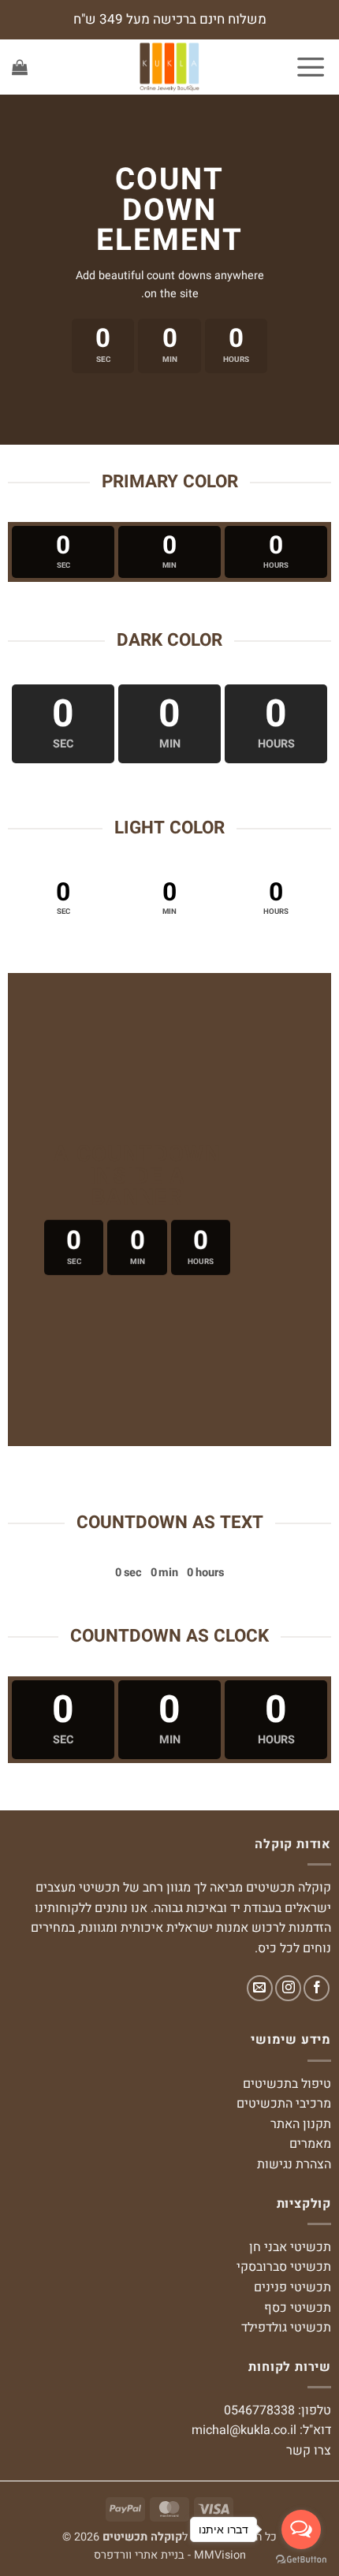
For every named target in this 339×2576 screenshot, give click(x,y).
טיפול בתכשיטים (287, 2084)
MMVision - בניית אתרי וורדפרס (170, 2555)
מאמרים (310, 2144)
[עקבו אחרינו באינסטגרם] (288, 1988)
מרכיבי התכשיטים (284, 2104)
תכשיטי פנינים (292, 2287)
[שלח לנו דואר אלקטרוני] (260, 1988)
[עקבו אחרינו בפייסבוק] (317, 1988)
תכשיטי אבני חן (290, 2247)
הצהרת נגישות (294, 2164)
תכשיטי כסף (298, 2308)
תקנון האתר (301, 2124)
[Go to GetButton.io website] (301, 2560)
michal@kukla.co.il (244, 2430)
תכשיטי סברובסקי (284, 2267)
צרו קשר (309, 2451)
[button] (311, 67)
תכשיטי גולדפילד (286, 2328)
